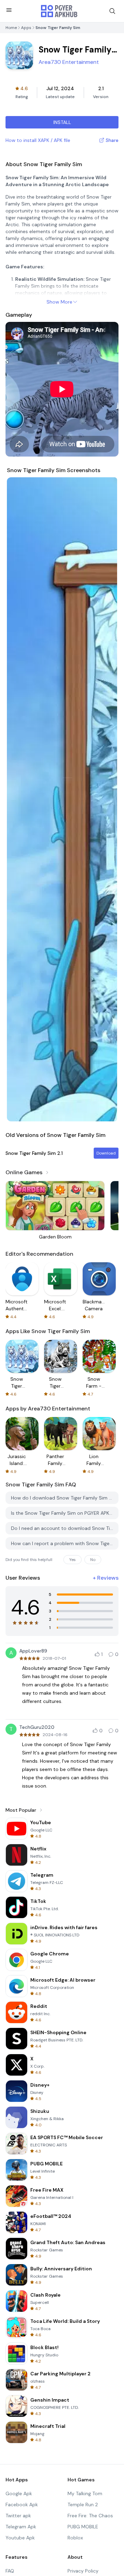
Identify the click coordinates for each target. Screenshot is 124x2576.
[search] (112, 11)
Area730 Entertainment (69, 62)
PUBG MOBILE (83, 2527)
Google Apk (19, 2493)
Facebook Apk (22, 2505)
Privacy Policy (83, 2571)
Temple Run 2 (83, 2505)
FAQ (10, 2571)
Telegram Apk (21, 2527)
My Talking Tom (85, 2493)
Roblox (75, 2538)
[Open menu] (9, 10)
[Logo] (59, 11)
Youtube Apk (20, 2538)
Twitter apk (18, 2516)
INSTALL (62, 122)
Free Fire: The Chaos (90, 2516)
